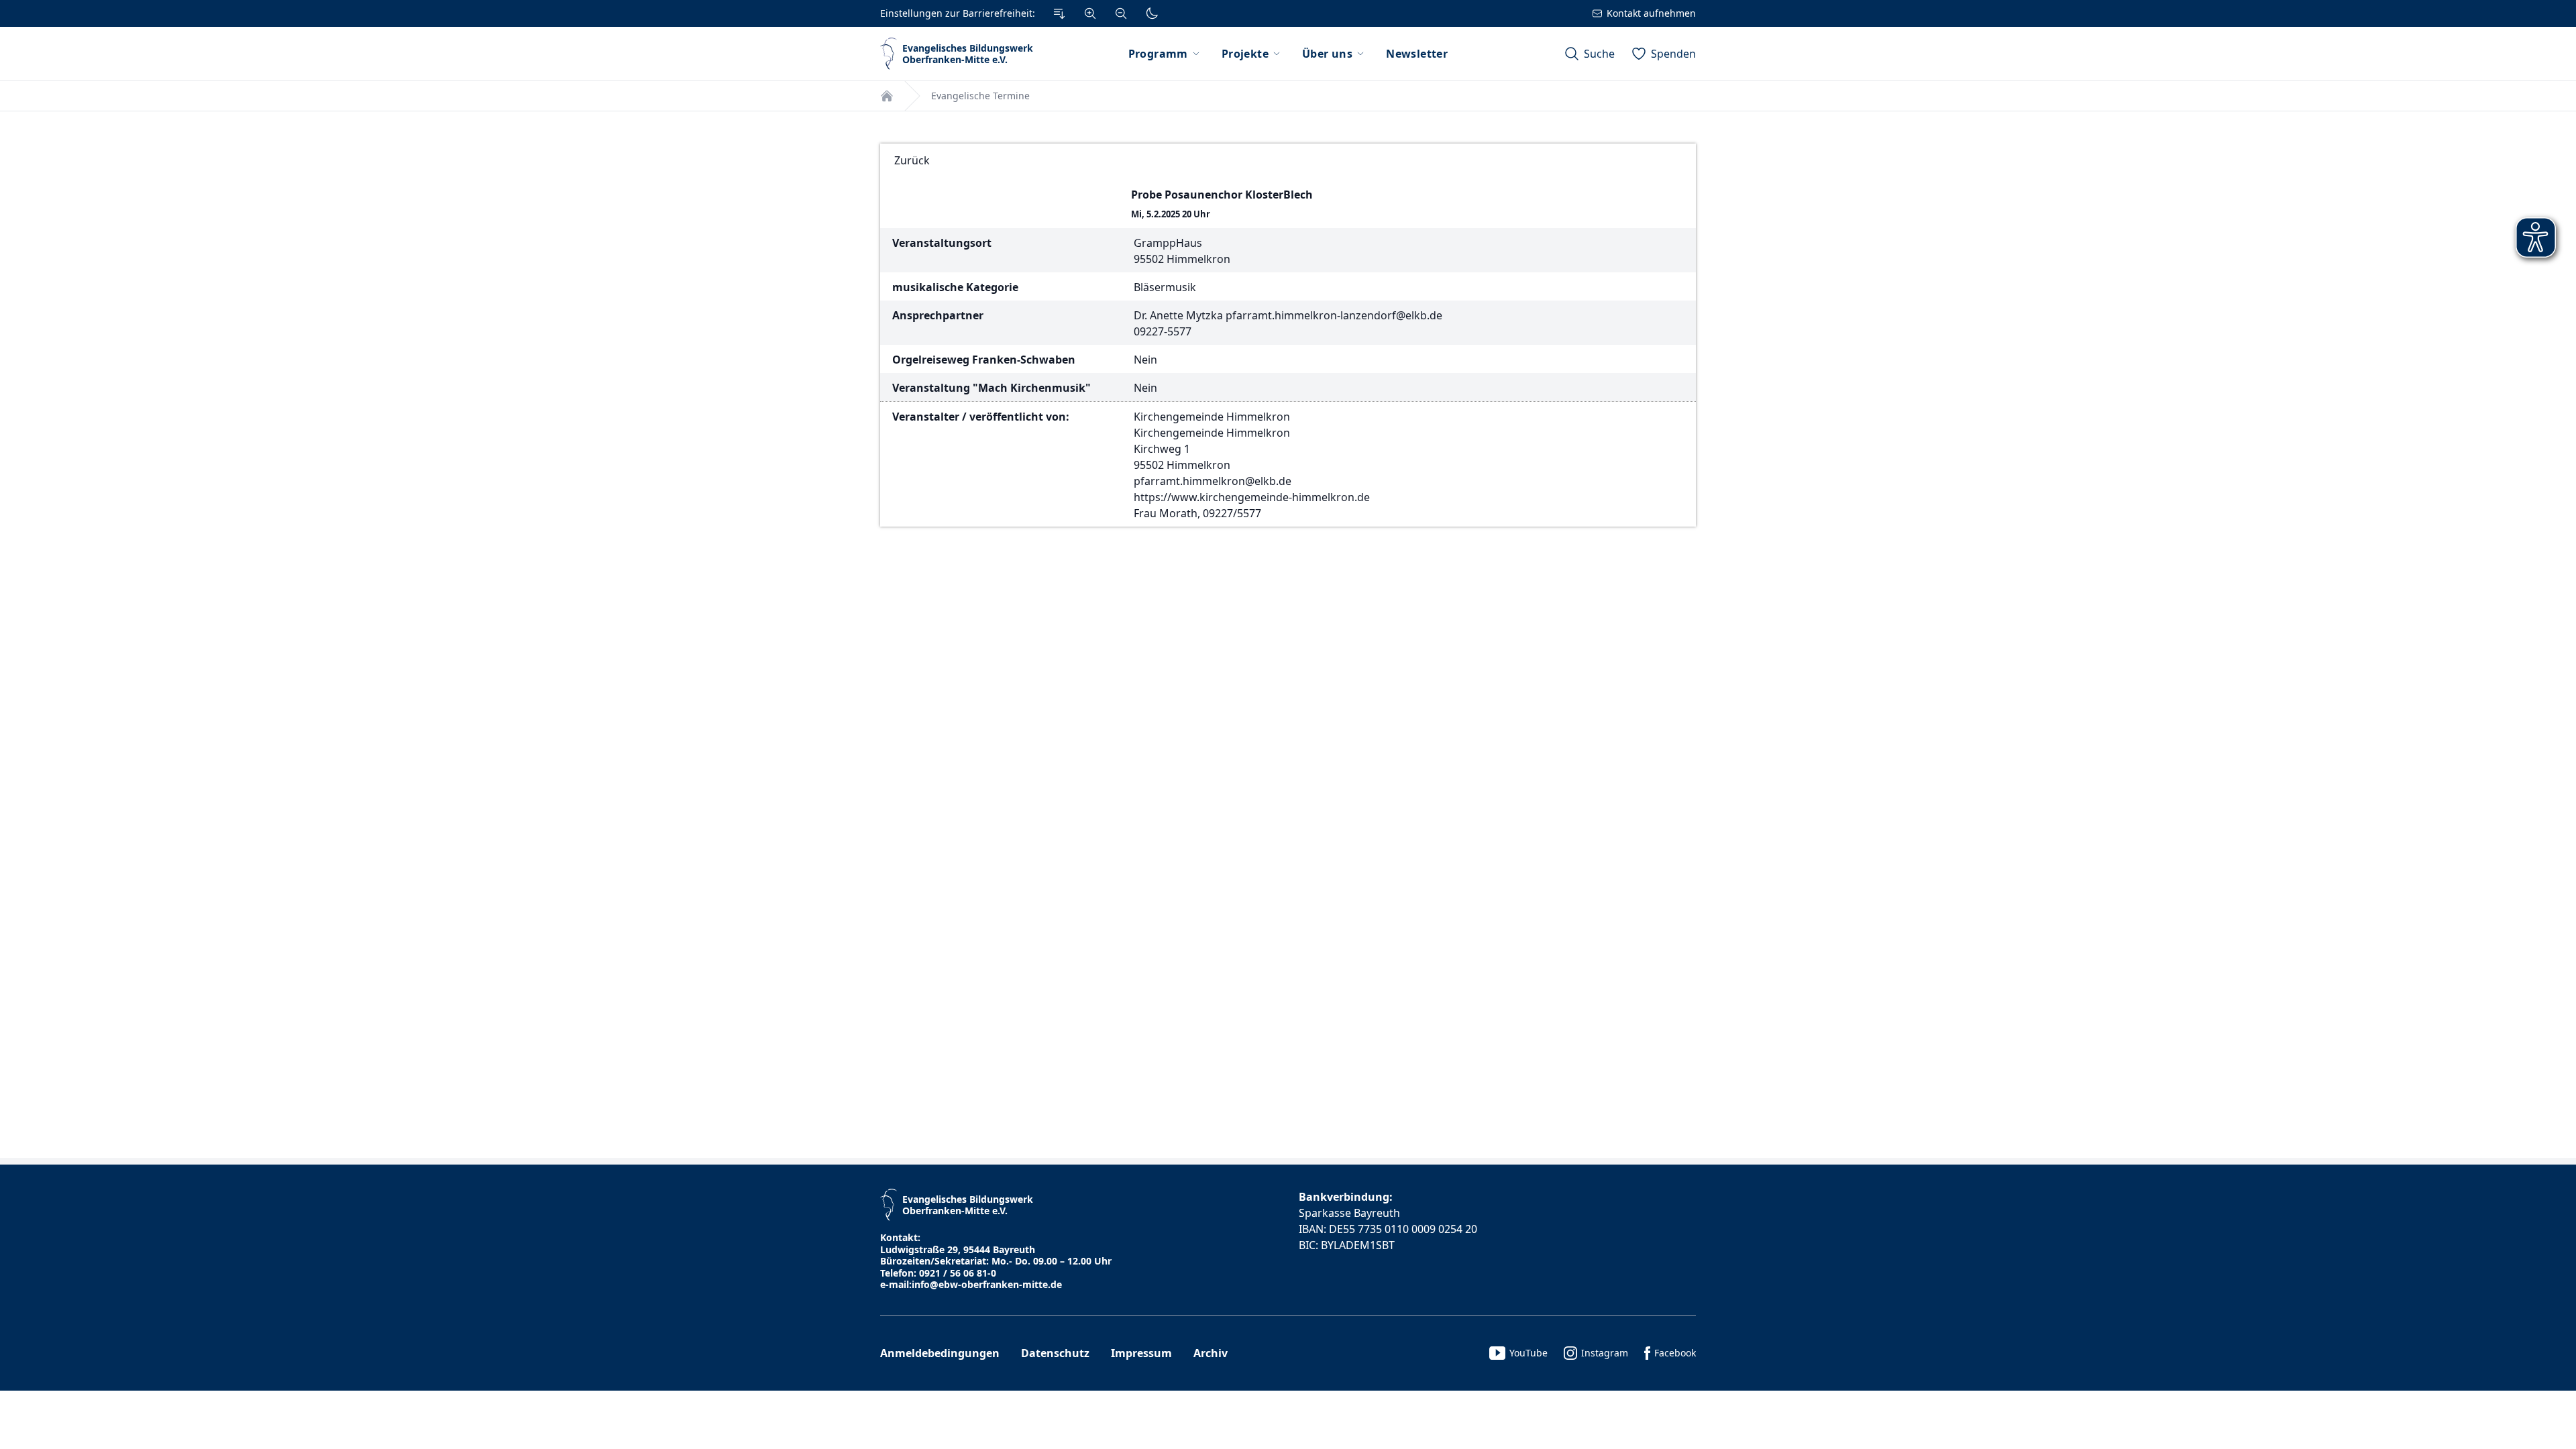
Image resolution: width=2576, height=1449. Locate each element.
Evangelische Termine (980, 96)
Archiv (1211, 1353)
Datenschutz (1055, 1353)
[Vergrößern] (1090, 13)
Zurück (912, 160)
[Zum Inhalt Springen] (1059, 13)
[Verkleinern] (1121, 13)
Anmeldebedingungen (940, 1353)
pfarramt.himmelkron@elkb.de (1213, 481)
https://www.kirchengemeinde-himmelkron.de (1252, 497)
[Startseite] (887, 96)
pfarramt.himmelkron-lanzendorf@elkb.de (1334, 315)
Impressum (1141, 1353)
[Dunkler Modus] (1152, 13)
